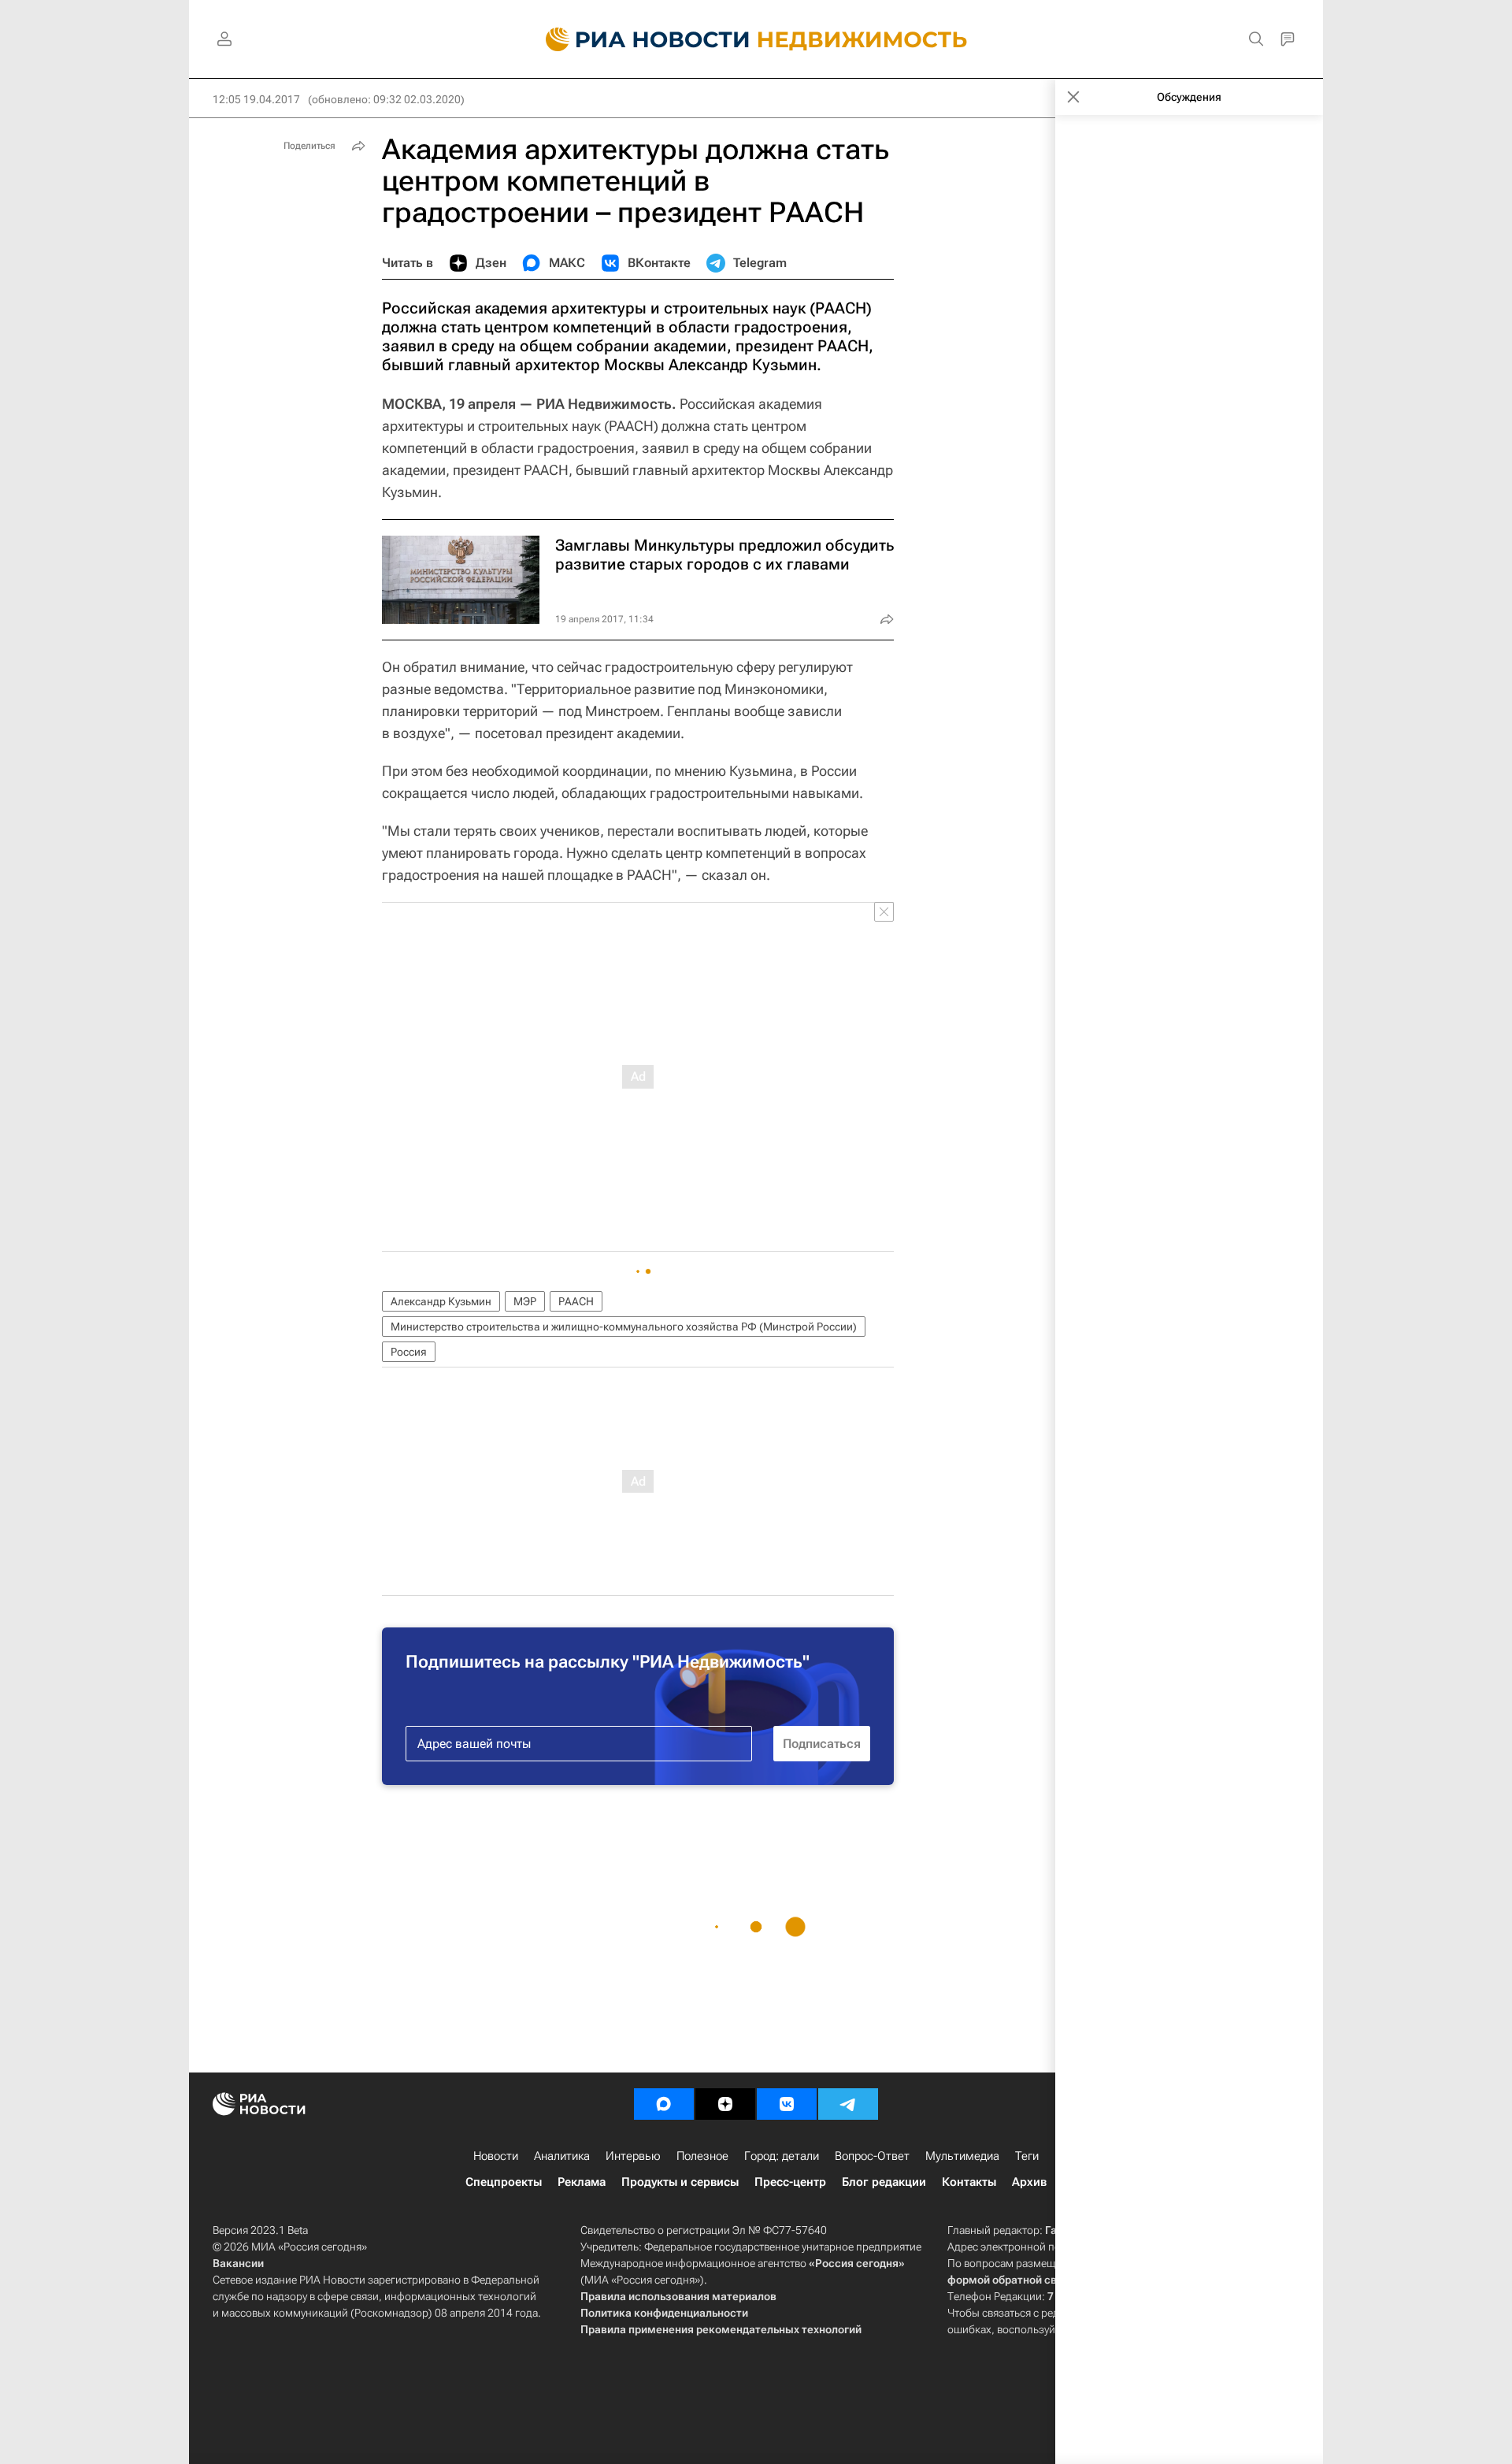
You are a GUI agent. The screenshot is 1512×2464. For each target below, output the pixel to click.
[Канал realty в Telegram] (848, 2104)
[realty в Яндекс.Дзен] (725, 2104)
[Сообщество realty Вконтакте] (787, 2104)
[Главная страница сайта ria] (638, 39)
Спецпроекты (504, 2182)
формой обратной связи (1012, 2280)
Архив (1029, 2182)
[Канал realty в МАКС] (664, 2104)
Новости (496, 2156)
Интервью (633, 2156)
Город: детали (782, 2156)
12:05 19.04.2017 (256, 99)
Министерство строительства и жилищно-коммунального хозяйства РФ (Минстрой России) (624, 1327)
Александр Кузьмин (441, 1301)
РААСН (576, 1301)
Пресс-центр (790, 2182)
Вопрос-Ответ (872, 2156)
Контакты (969, 2182)
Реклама (582, 2182)
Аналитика (562, 2156)
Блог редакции (884, 2182)
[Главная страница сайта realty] (756, 39)
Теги (1027, 2156)
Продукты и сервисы (680, 2182)
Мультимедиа (962, 2156)
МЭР (525, 1301)
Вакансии (238, 2263)
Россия (409, 1352)
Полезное (702, 2156)
